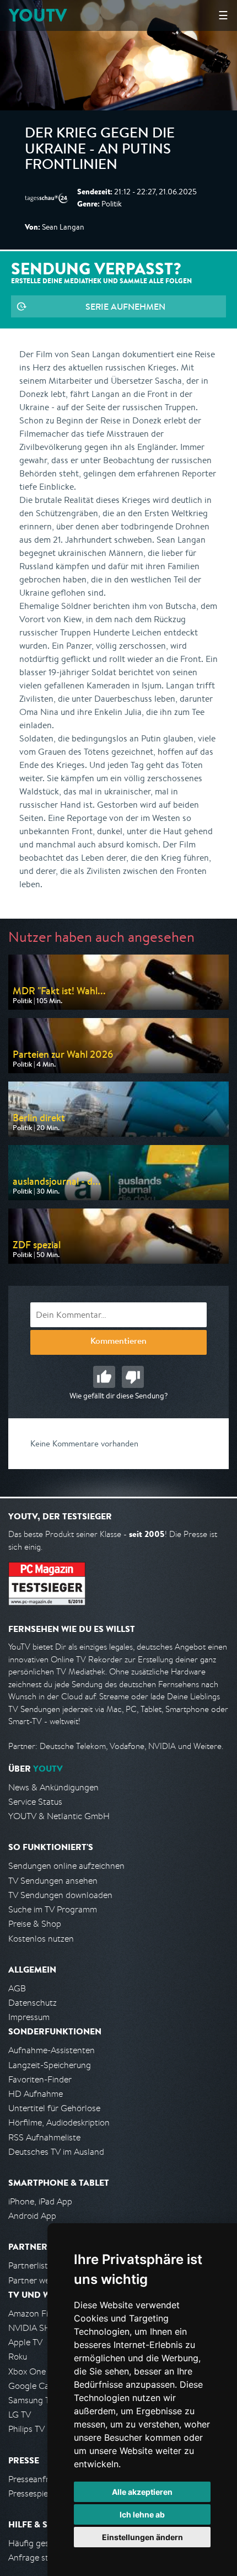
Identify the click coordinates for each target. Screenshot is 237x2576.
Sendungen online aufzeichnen (66, 1866)
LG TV (20, 2415)
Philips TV (26, 2429)
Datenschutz (33, 2003)
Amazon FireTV (37, 2313)
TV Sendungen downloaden (60, 1895)
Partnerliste (30, 2265)
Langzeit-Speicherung (50, 2065)
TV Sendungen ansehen (53, 1881)
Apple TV (25, 2342)
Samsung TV (32, 2400)
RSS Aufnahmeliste (44, 2137)
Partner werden (38, 2280)
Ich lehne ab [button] (142, 2514)
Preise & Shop (35, 1924)
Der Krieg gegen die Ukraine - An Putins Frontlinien (100, 150)
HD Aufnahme (36, 2094)
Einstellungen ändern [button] (142, 2537)
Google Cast (32, 2386)
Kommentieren (118, 1342)
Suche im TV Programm (53, 1909)
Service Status (35, 1802)
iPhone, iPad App (40, 2201)
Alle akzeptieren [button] (142, 2492)
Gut (104, 1377)
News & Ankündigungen (53, 1787)
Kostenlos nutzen (41, 1939)
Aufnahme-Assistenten (52, 2050)
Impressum (29, 2017)
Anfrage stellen (37, 2558)
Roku (18, 2357)
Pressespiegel (34, 2493)
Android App (32, 2216)
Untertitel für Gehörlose (54, 2108)
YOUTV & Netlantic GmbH (59, 1816)
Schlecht (133, 1377)
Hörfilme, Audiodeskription (59, 2122)
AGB (17, 1988)
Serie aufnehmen (125, 306)
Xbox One (27, 2371)
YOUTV (38, 15)
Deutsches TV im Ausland (56, 2152)
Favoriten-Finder (40, 2079)
